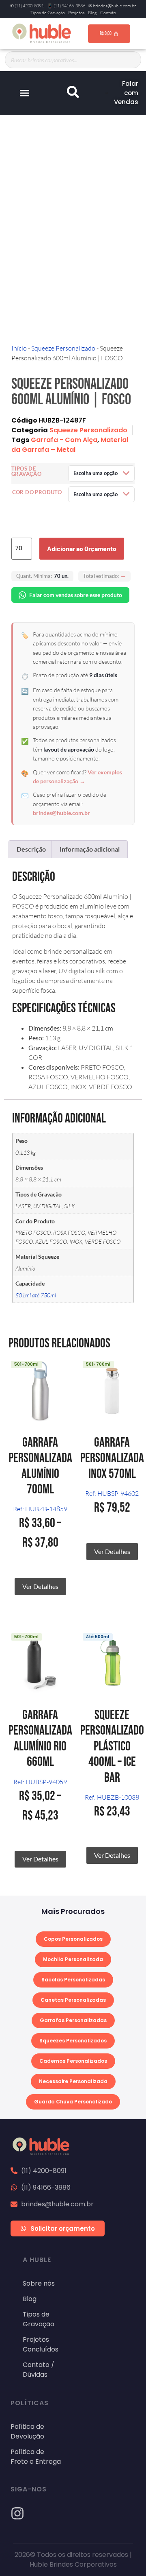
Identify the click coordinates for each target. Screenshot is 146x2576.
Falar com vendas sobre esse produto (76, 595)
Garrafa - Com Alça (64, 440)
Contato (108, 13)
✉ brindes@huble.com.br (112, 6)
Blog (92, 13)
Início (19, 348)
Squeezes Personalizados (73, 2041)
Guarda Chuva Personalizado (73, 2102)
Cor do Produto (37, 492)
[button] (24, 93)
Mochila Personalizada (73, 1959)
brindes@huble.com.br (61, 813)
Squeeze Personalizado (63, 348)
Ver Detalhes (40, 1586)
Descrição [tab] (31, 849)
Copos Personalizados (73, 1939)
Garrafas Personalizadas (73, 2020)
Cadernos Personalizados (73, 2061)
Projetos (76, 13)
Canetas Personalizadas (73, 2000)
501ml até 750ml (36, 1295)
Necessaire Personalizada (73, 2081)
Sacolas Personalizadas (73, 1980)
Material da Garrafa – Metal (70, 445)
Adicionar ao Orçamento (82, 548)
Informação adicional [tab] (90, 849)
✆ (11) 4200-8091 (27, 6)
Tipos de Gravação (48, 13)
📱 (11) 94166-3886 (66, 6)
